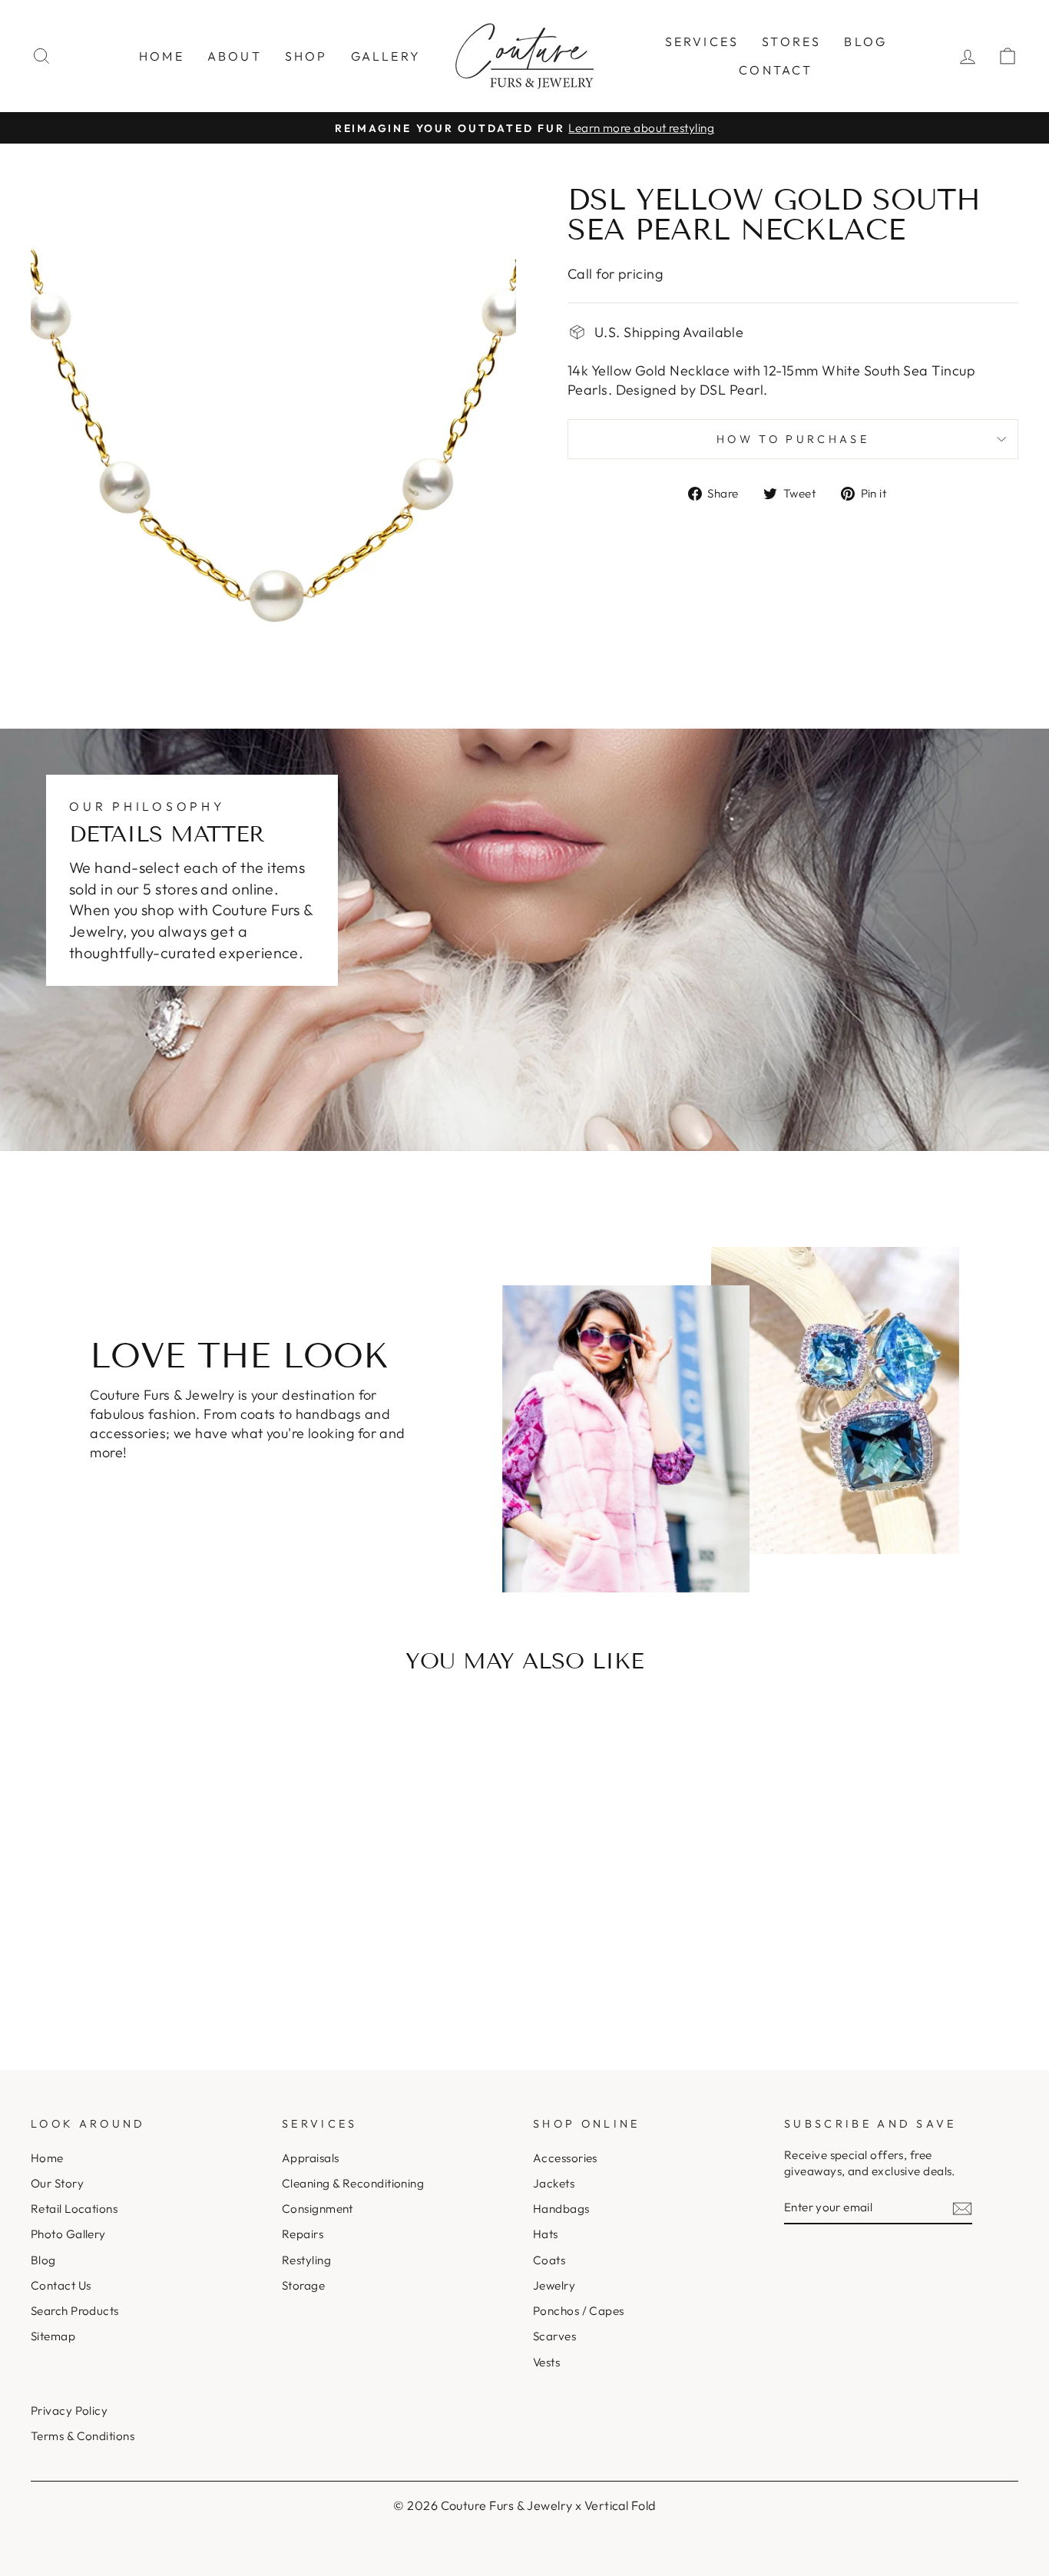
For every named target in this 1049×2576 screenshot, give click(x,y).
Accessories (565, 2158)
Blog (865, 41)
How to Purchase (793, 439)
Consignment (318, 2209)
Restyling (306, 2260)
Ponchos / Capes (579, 2311)
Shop (306, 56)
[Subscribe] (962, 2208)
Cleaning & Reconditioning (353, 2183)
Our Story (57, 2183)
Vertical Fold (620, 2505)
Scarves (554, 2336)
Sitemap (53, 2336)
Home (162, 56)
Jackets (554, 2183)
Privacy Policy (69, 2411)
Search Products (75, 2311)
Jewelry (554, 2285)
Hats (546, 2234)
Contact (776, 70)
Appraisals (311, 2158)
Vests (546, 2362)
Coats (549, 2260)
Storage (303, 2285)
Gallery (386, 56)
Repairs (303, 2234)
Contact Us (61, 2285)
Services (702, 41)
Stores (791, 41)
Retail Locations (74, 2209)
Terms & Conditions (83, 2436)
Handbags (561, 2209)
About (235, 56)
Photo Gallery (68, 2234)
